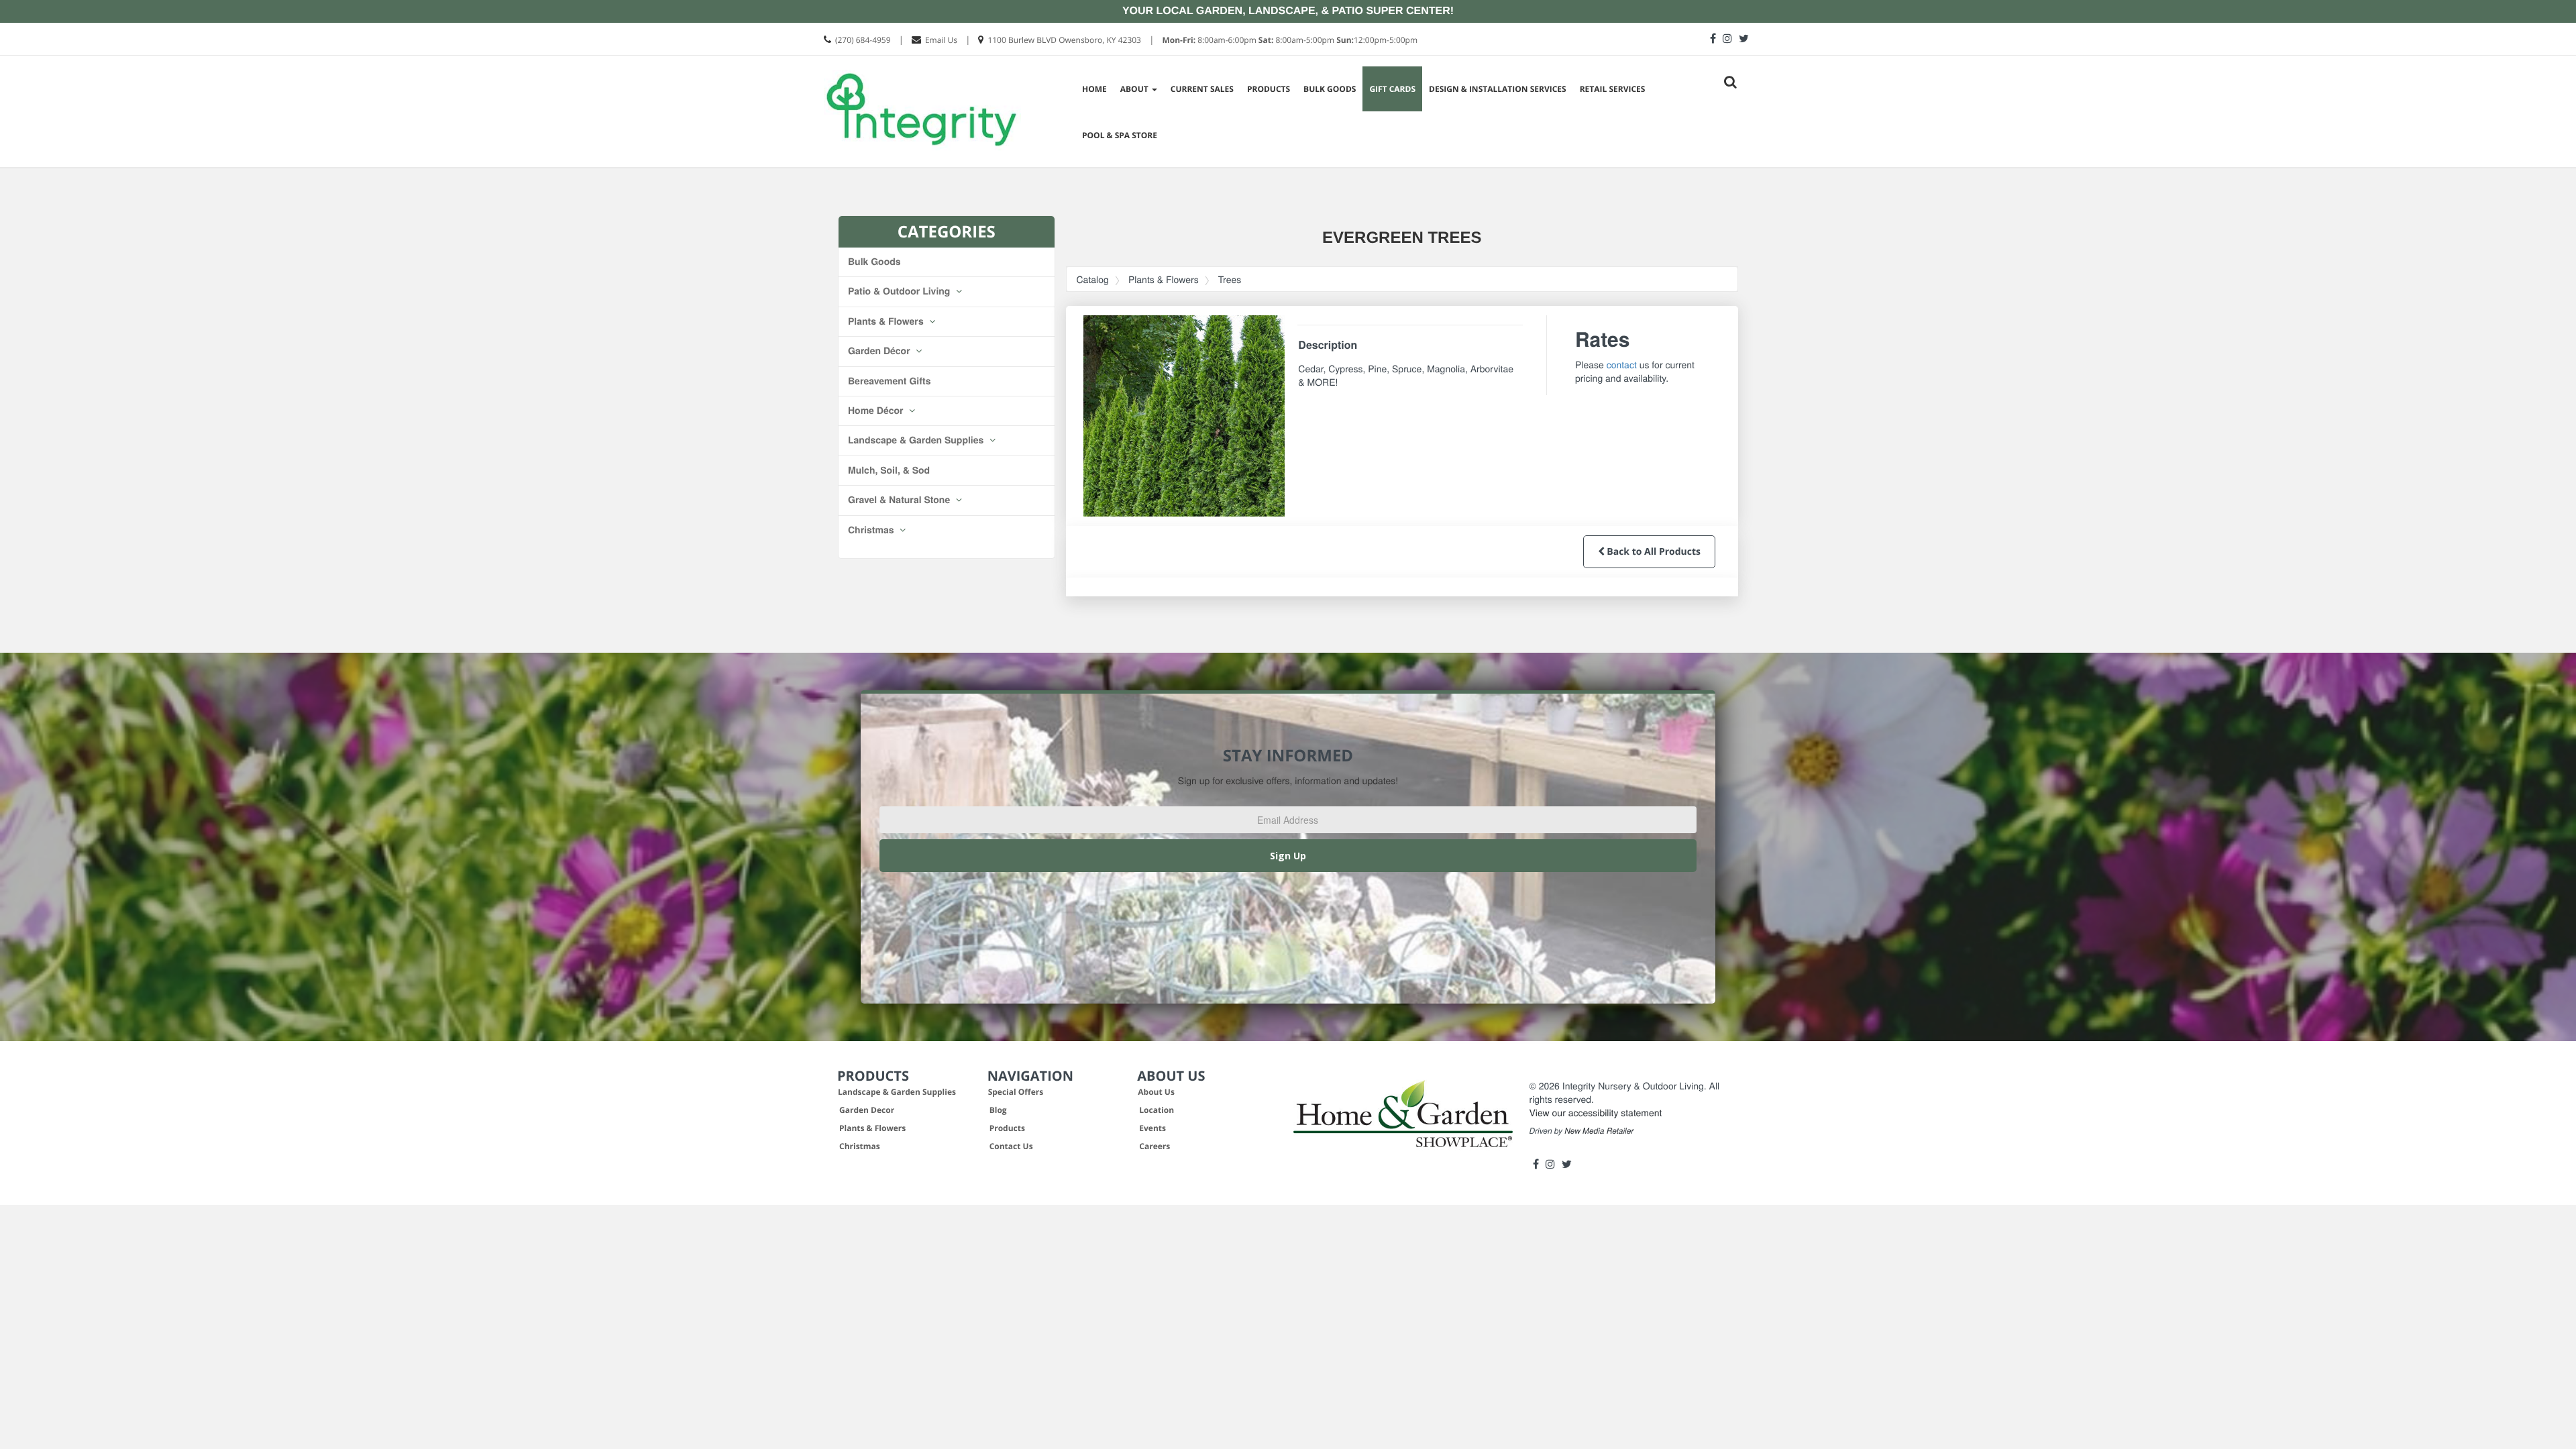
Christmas (872, 530)
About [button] (1135, 89)
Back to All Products (1653, 552)
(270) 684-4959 (863, 40)
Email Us (941, 40)
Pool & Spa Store (1120, 135)
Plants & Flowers (887, 321)
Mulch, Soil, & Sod (889, 470)
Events (1152, 1128)
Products (1269, 89)
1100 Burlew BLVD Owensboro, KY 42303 (1064, 40)
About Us (1156, 1092)
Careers (1155, 1146)
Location (1157, 1110)
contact (1622, 364)
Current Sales (1202, 89)
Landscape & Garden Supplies (917, 440)
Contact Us (1011, 1146)
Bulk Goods (1330, 89)
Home (1094, 89)
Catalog (1093, 279)
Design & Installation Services (1498, 89)
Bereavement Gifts (890, 381)
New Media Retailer (1599, 1131)
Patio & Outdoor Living (900, 291)
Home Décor (877, 411)
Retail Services (1613, 89)
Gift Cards (1392, 89)
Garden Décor (880, 351)
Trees (1230, 279)
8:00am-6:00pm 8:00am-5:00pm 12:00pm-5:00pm (1290, 40)
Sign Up (1288, 856)
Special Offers (1016, 1092)
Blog (998, 1110)
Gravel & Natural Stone (900, 500)
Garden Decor (867, 1110)
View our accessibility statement (1596, 1112)
